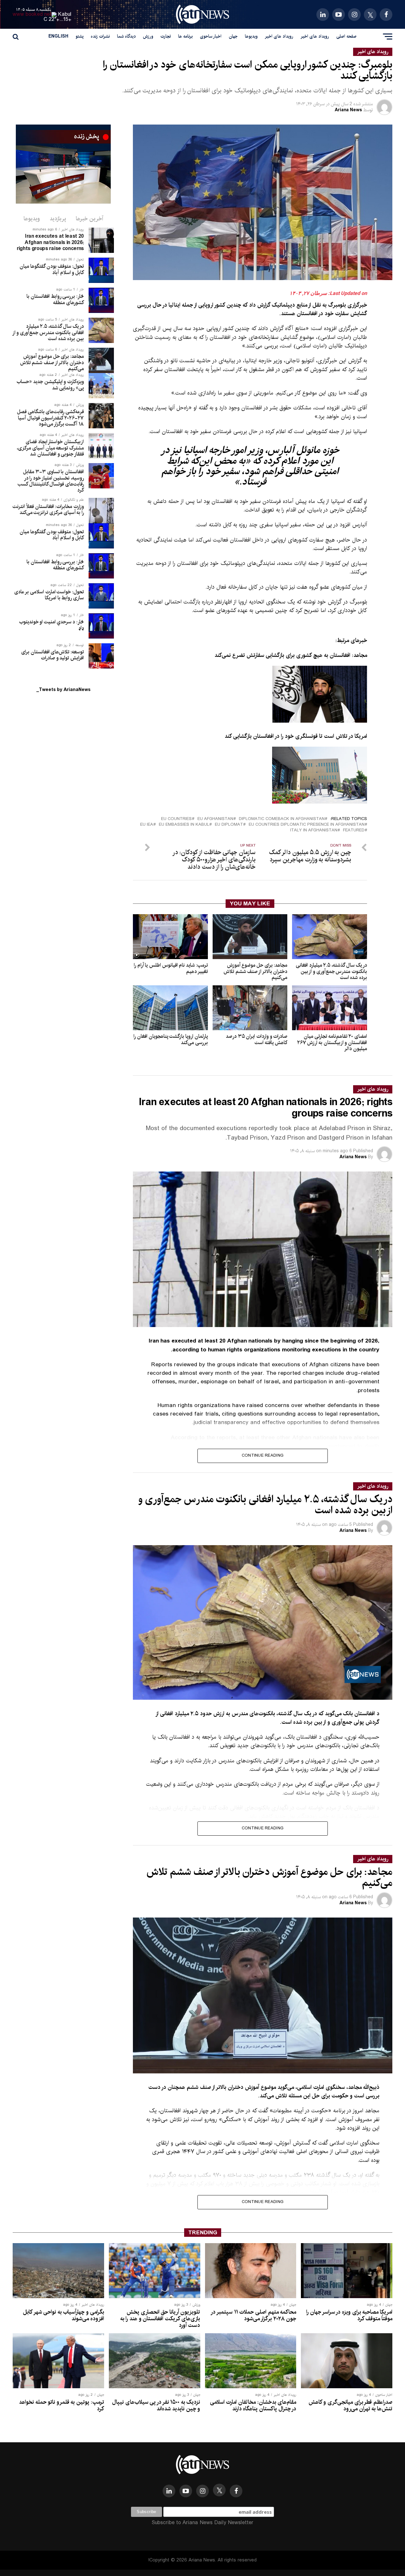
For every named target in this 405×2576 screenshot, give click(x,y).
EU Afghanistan (215, 819)
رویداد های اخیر (315, 36)
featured (354, 831)
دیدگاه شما (126, 36)
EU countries (176, 819)
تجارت (166, 36)
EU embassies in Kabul (184, 825)
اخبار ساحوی (211, 36)
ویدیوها (251, 36)
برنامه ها (185, 36)
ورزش (148, 36)
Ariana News (348, 110)
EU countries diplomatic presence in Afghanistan (307, 825)
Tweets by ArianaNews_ (63, 690)
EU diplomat (229, 825)
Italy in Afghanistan (314, 831)
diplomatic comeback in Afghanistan (282, 819)
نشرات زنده (100, 36)
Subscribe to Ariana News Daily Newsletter (202, 2523)
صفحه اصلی (346, 36)
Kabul (65, 14)
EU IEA (147, 825)
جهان (233, 36)
